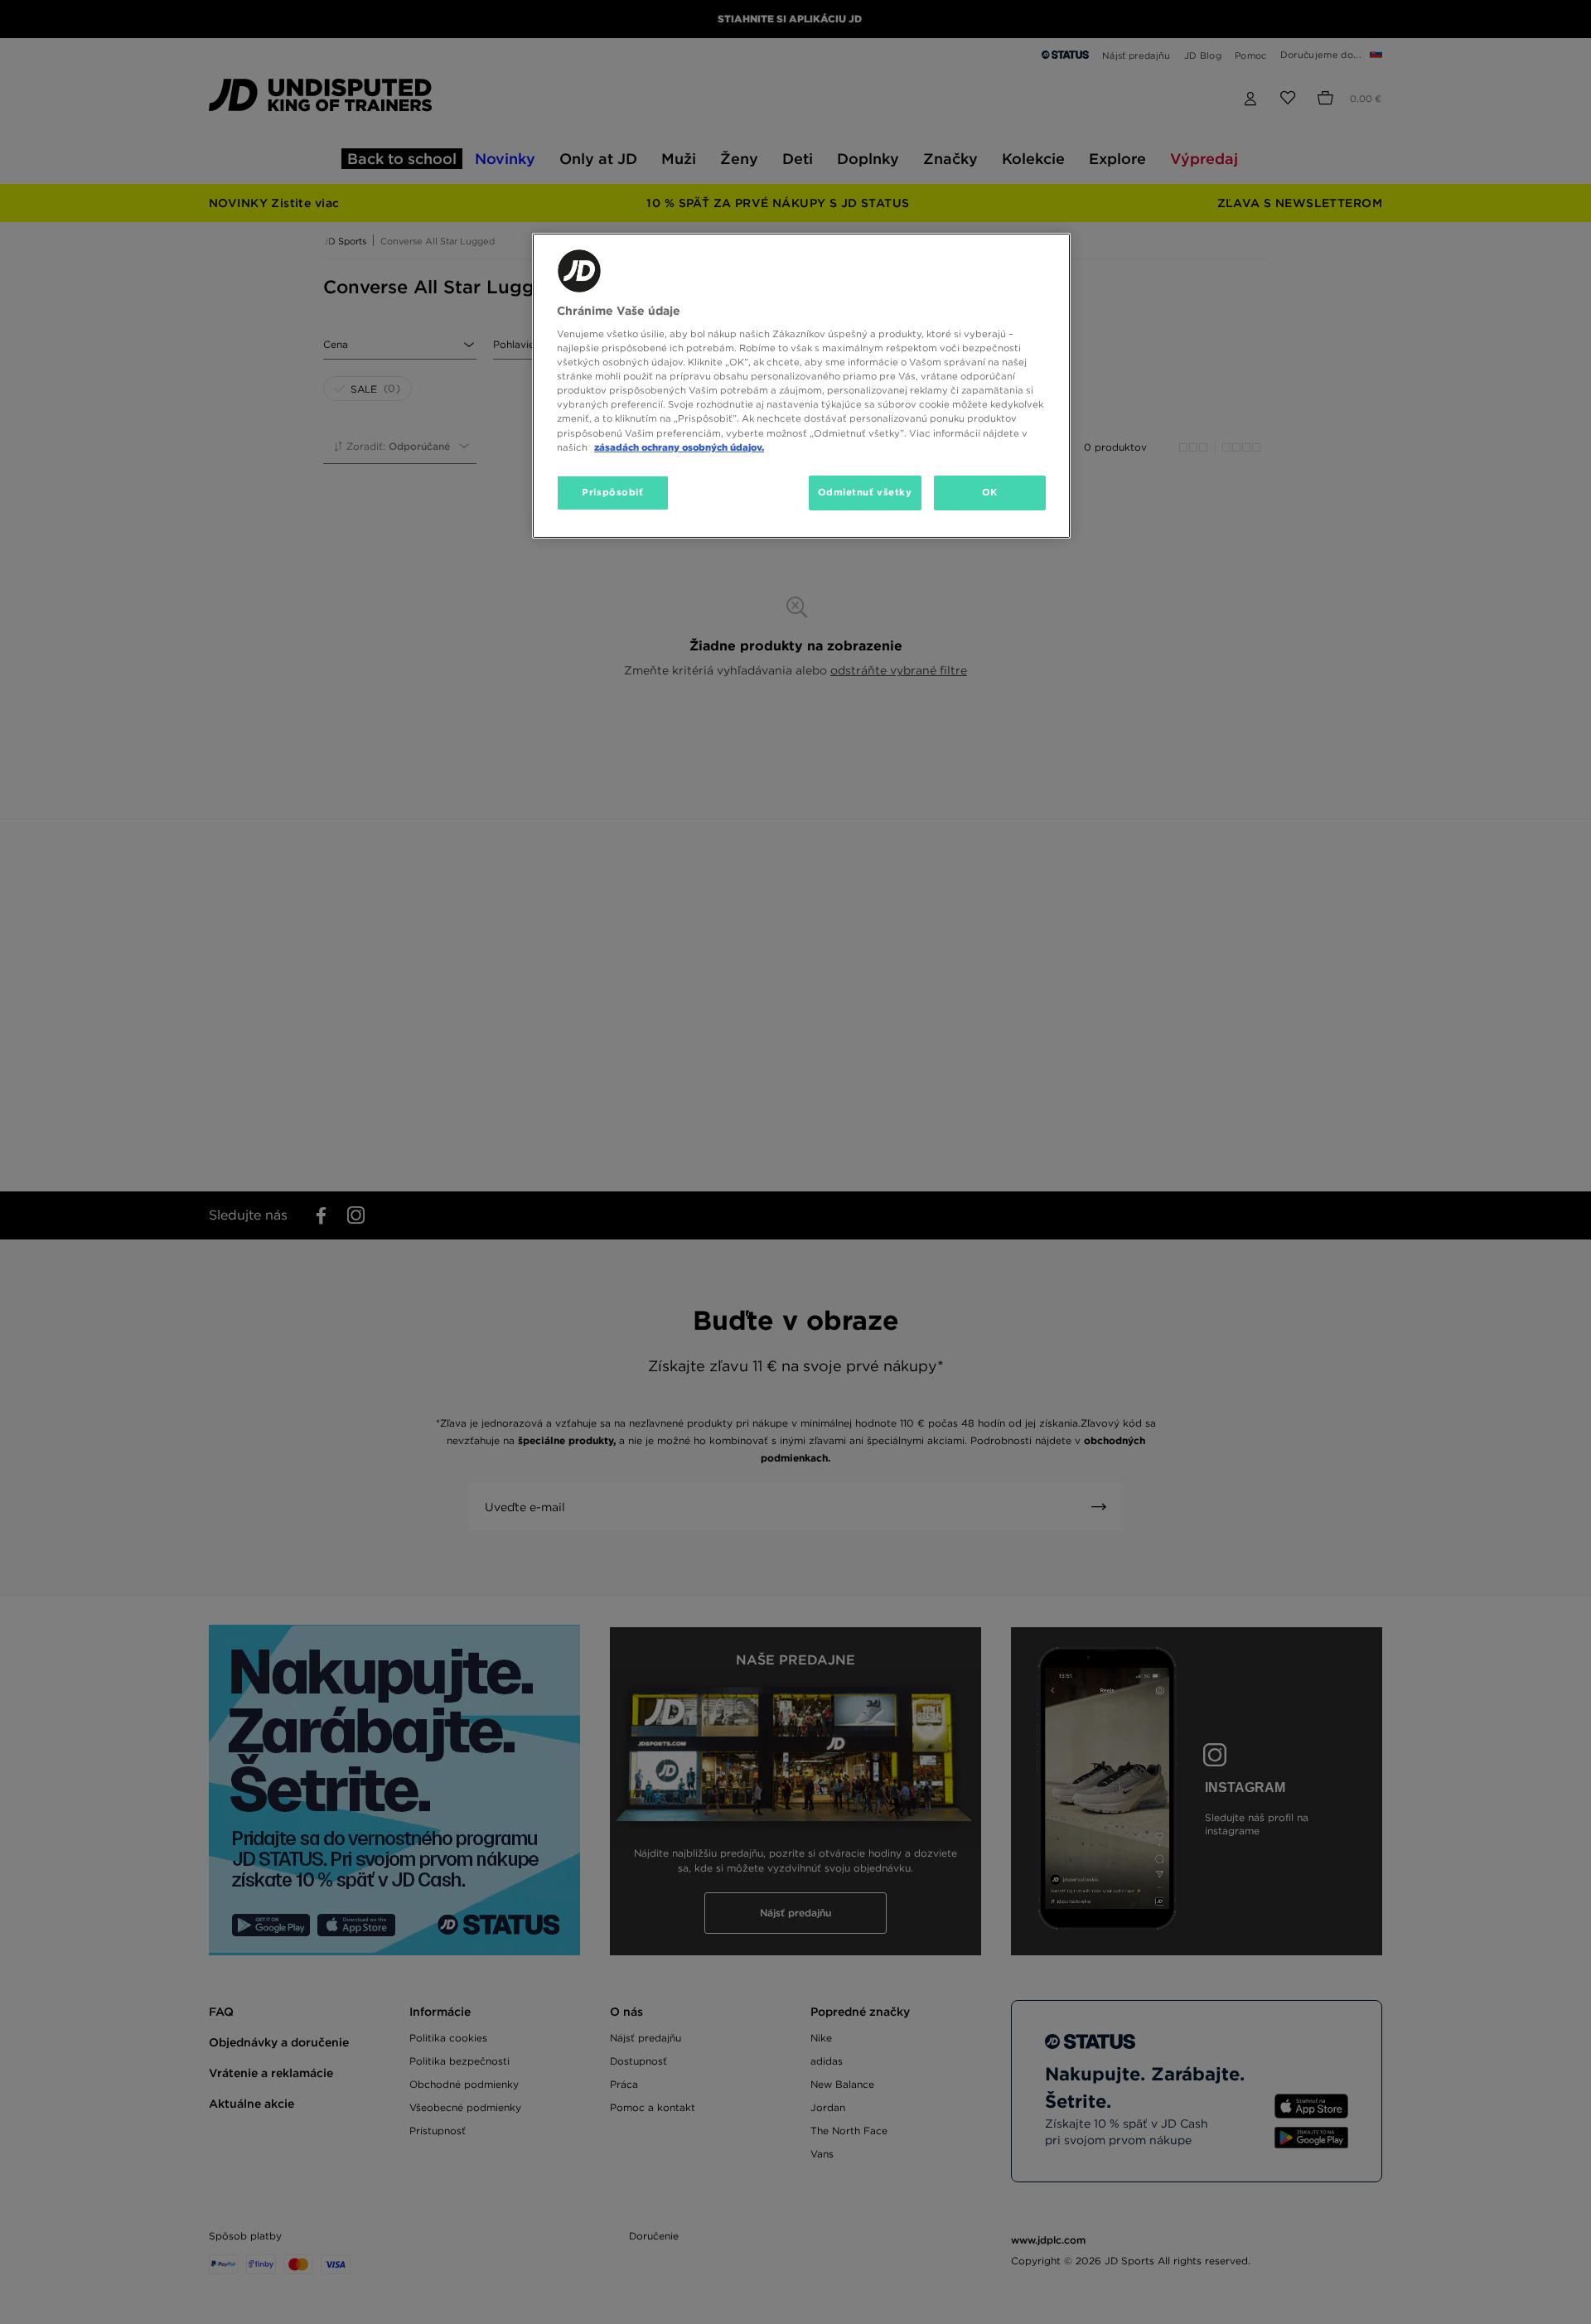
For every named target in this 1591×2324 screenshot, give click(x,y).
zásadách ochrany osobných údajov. (679, 447)
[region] (801, 386)
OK (990, 492)
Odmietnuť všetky (865, 492)
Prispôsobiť (612, 492)
